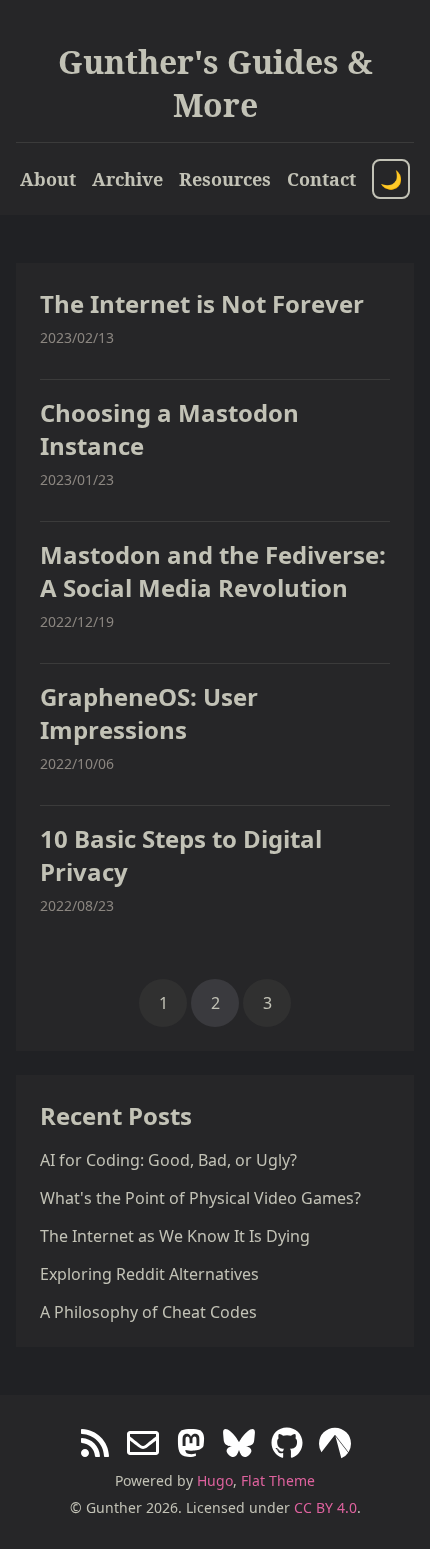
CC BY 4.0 (325, 1507)
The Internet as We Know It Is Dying (175, 1236)
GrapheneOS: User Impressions (149, 713)
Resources (225, 179)
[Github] (287, 1445)
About (48, 179)
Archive (127, 179)
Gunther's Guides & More (215, 83)
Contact (321, 179)
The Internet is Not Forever (202, 303)
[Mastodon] (191, 1445)
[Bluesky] (239, 1445)
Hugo (215, 1480)
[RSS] (95, 1445)
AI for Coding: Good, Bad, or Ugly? (168, 1160)
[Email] (143, 1445)
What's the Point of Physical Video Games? (200, 1198)
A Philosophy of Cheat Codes (148, 1312)
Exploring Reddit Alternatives (149, 1274)
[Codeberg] (335, 1445)
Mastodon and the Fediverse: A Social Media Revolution (213, 571)
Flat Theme (278, 1480)
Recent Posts (116, 1115)
